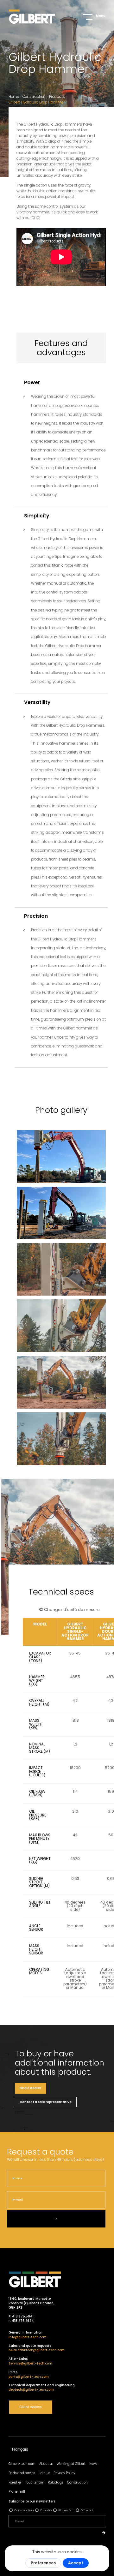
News (93, 2464)
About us (46, 2464)
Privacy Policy (64, 2473)
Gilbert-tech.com (22, 2464)
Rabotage (56, 2482)
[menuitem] (20, 2450)
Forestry (46, 2510)
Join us (44, 2473)
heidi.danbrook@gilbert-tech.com (37, 2350)
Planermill (17, 2492)
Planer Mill (66, 2510)
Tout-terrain (35, 2482)
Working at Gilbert (71, 2464)
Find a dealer (30, 2088)
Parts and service (22, 2473)
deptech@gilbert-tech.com (31, 2390)
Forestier (15, 2482)
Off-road (87, 2510)
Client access (31, 2407)
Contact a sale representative (46, 2102)
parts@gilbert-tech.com (29, 2377)
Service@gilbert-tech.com (30, 2363)
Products (57, 97)
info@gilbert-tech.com (28, 2337)
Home (14, 97)
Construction (34, 97)
